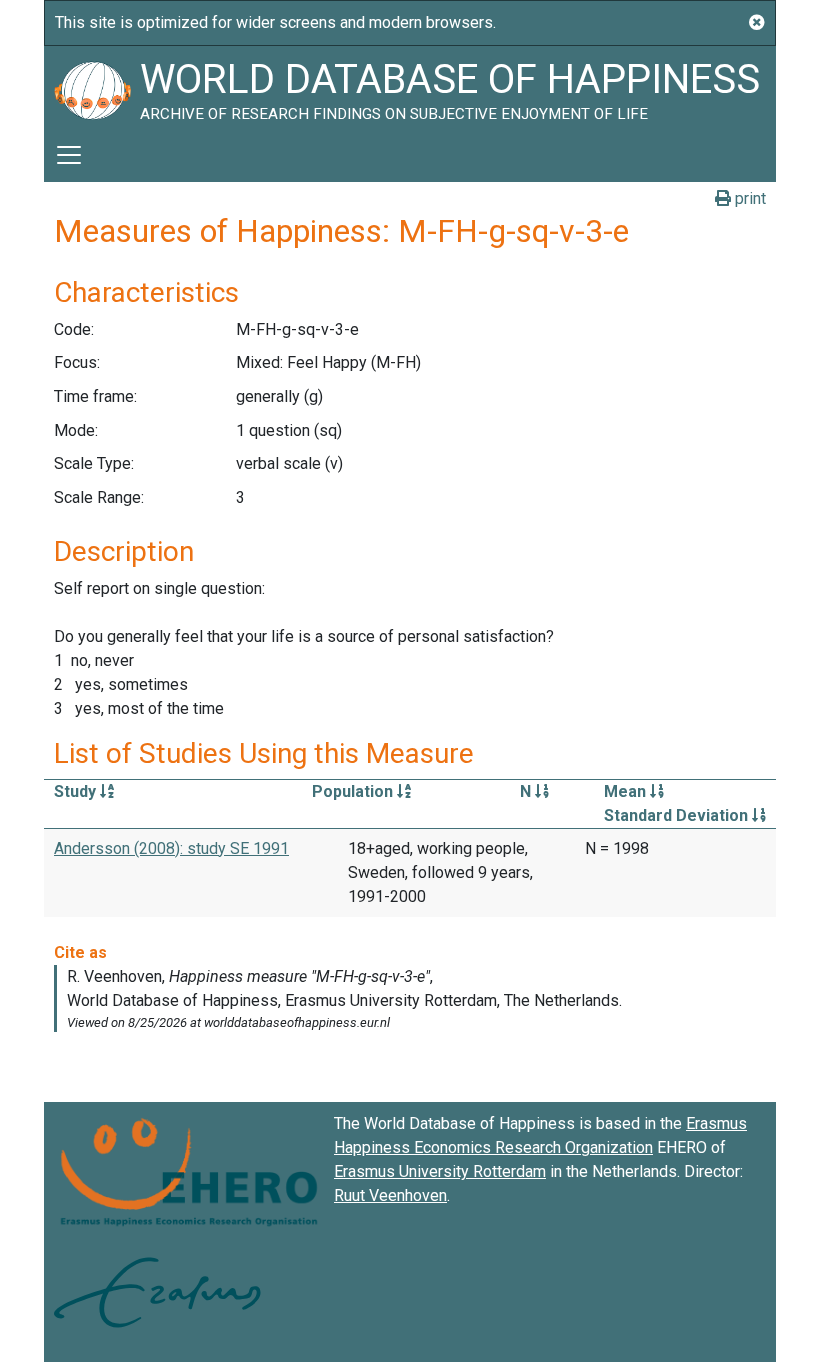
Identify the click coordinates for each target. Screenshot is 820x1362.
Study (77, 791)
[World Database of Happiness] (92, 87)
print (748, 198)
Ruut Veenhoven (390, 1195)
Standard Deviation (678, 815)
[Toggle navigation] (69, 155)
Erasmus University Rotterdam (440, 1171)
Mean (627, 791)
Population (354, 791)
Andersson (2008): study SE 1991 (171, 848)
